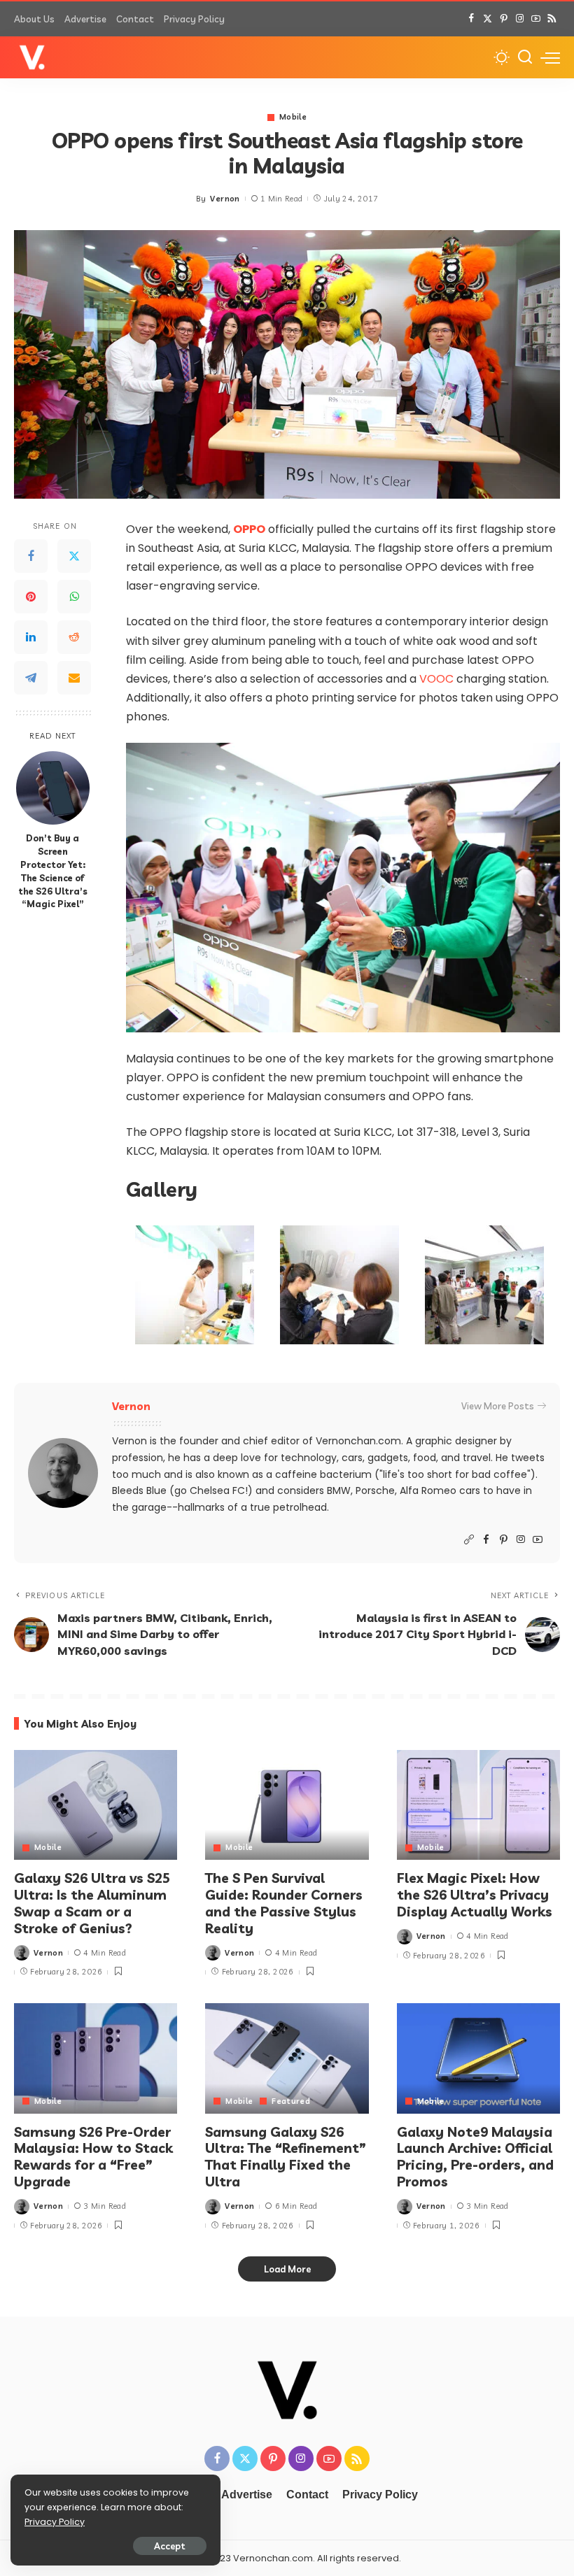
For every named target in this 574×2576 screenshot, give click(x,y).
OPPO (249, 529)
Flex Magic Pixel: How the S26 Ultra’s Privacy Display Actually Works (475, 1895)
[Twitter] (488, 19)
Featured (291, 2101)
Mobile (293, 117)
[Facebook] (471, 19)
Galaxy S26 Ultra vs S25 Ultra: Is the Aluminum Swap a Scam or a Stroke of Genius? (92, 1903)
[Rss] (552, 19)
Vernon (225, 199)
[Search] (525, 57)
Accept (170, 2546)
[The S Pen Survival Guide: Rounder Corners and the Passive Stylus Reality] (287, 1805)
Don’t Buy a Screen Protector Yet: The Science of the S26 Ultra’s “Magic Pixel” (53, 871)
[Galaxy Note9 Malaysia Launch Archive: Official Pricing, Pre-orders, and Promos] (478, 2058)
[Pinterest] (504, 19)
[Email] (74, 678)
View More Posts (498, 1406)
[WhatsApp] (74, 597)
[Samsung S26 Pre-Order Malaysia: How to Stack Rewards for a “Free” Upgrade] (96, 2058)
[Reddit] (74, 637)
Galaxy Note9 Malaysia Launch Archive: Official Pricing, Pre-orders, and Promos (475, 2157)
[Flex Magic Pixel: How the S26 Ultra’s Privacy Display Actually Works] (478, 1805)
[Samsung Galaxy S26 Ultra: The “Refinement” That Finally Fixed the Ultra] (287, 2058)
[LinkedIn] (31, 637)
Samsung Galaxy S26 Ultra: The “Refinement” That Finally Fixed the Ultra (286, 2157)
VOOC (436, 679)
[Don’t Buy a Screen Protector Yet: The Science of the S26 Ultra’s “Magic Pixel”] (53, 788)
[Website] (469, 1540)
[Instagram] (520, 19)
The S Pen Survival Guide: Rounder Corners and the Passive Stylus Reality (284, 1903)
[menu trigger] (550, 57)
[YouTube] (536, 19)
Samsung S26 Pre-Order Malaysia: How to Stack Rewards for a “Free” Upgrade (93, 2157)
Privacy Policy (55, 2522)
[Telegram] (31, 678)
